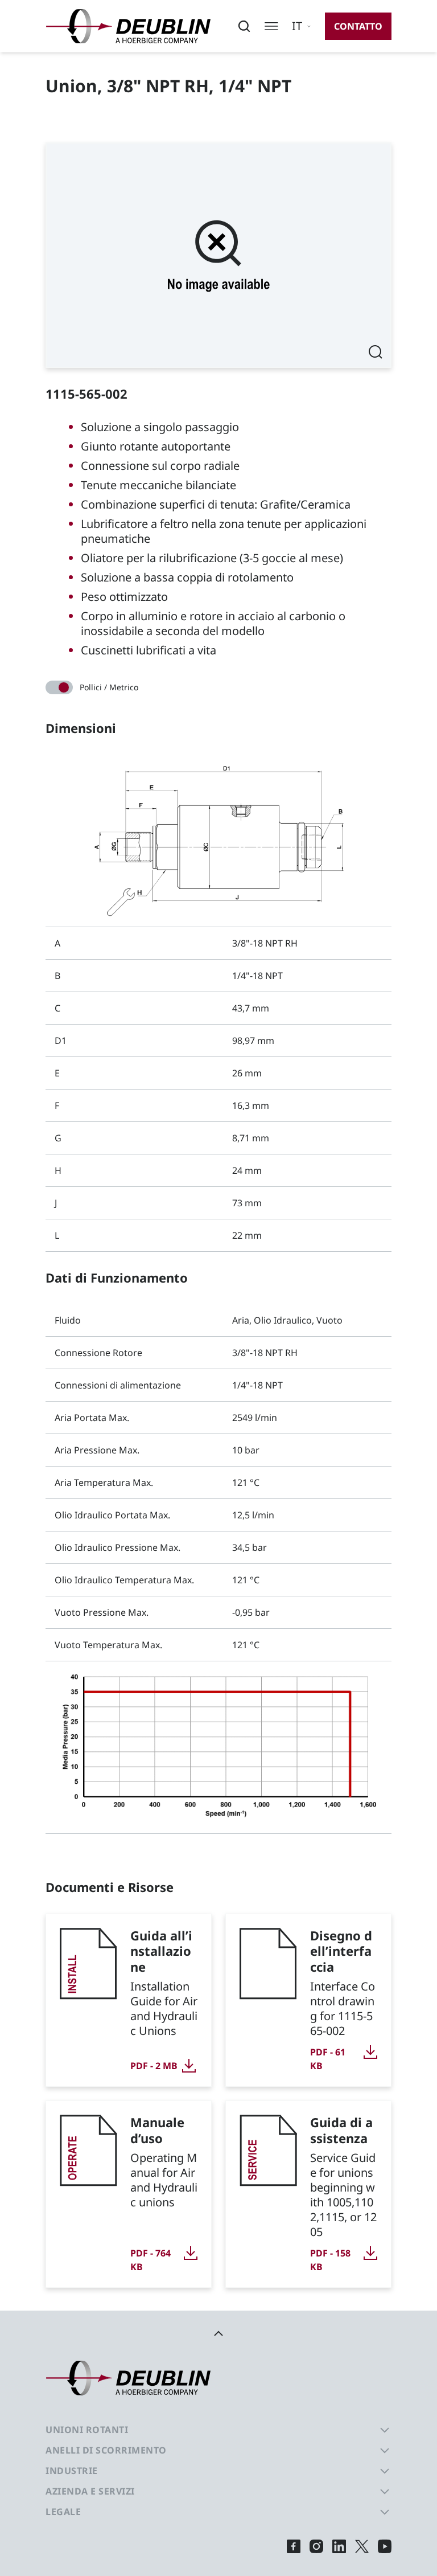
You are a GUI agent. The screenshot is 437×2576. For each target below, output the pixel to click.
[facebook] (294, 2546)
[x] (362, 2546)
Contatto (358, 26)
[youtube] (385, 2546)
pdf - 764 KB (151, 2260)
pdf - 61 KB (328, 2059)
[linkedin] (339, 2546)
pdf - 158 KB (330, 2260)
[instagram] (316, 2546)
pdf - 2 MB (154, 2066)
